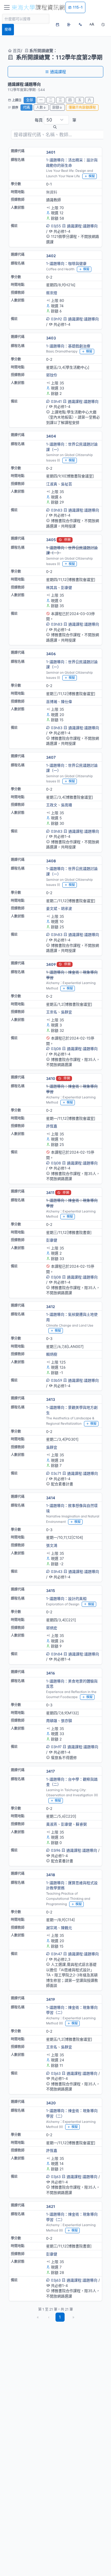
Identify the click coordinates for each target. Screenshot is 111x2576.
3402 (51, 256)
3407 (51, 757)
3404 (51, 436)
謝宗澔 (52, 1928)
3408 (51, 861)
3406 (51, 654)
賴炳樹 (52, 1354)
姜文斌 (52, 908)
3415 (51, 1591)
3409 (51, 964)
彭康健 (66, 587)
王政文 (52, 805)
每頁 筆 (55, 120)
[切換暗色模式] (103, 24)
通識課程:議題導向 (82, 226)
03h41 (56, 401)
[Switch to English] (80, 24)
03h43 (57, 1571)
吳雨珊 (66, 805)
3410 (51, 1078)
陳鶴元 (66, 1928)
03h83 (57, 510)
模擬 (92, 176)
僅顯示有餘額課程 (82, 107)
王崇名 (52, 1012)
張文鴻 (52, 1545)
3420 (51, 2103)
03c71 (56, 1473)
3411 (50, 1193)
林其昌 (52, 587)
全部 (30, 100)
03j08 (56, 1049)
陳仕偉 (66, 702)
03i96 (56, 1850)
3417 (51, 1771)
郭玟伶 (52, 375)
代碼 (26, 107)
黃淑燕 (52, 1824)
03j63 (56, 2073)
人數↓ (41, 107)
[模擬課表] (57, 24)
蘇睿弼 (81, 1824)
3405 (51, 540)
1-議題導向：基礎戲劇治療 (68, 346)
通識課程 (58, 72)
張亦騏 (66, 1721)
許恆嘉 (52, 1126)
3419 (51, 1999)
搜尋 (8, 29)
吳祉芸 (66, 484)
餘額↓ (57, 107)
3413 (51, 1399)
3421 (51, 2206)
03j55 (56, 226)
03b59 (56, 1380)
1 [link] (60, 2317)
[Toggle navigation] (7, 7)
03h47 (56, 1954)
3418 (51, 1875)
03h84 (57, 1654)
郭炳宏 (52, 1628)
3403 (51, 338)
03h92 (56, 319)
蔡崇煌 (52, 293)
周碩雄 (52, 1721)
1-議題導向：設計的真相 (66, 1599)
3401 (51, 152)
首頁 (16, 50)
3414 (51, 1498)
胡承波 (66, 908)
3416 (51, 1673)
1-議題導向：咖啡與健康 (66, 263)
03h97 (56, 1747)
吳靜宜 (66, 1012)
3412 (51, 1307)
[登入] (69, 24)
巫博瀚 (52, 702)
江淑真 (52, 484)
